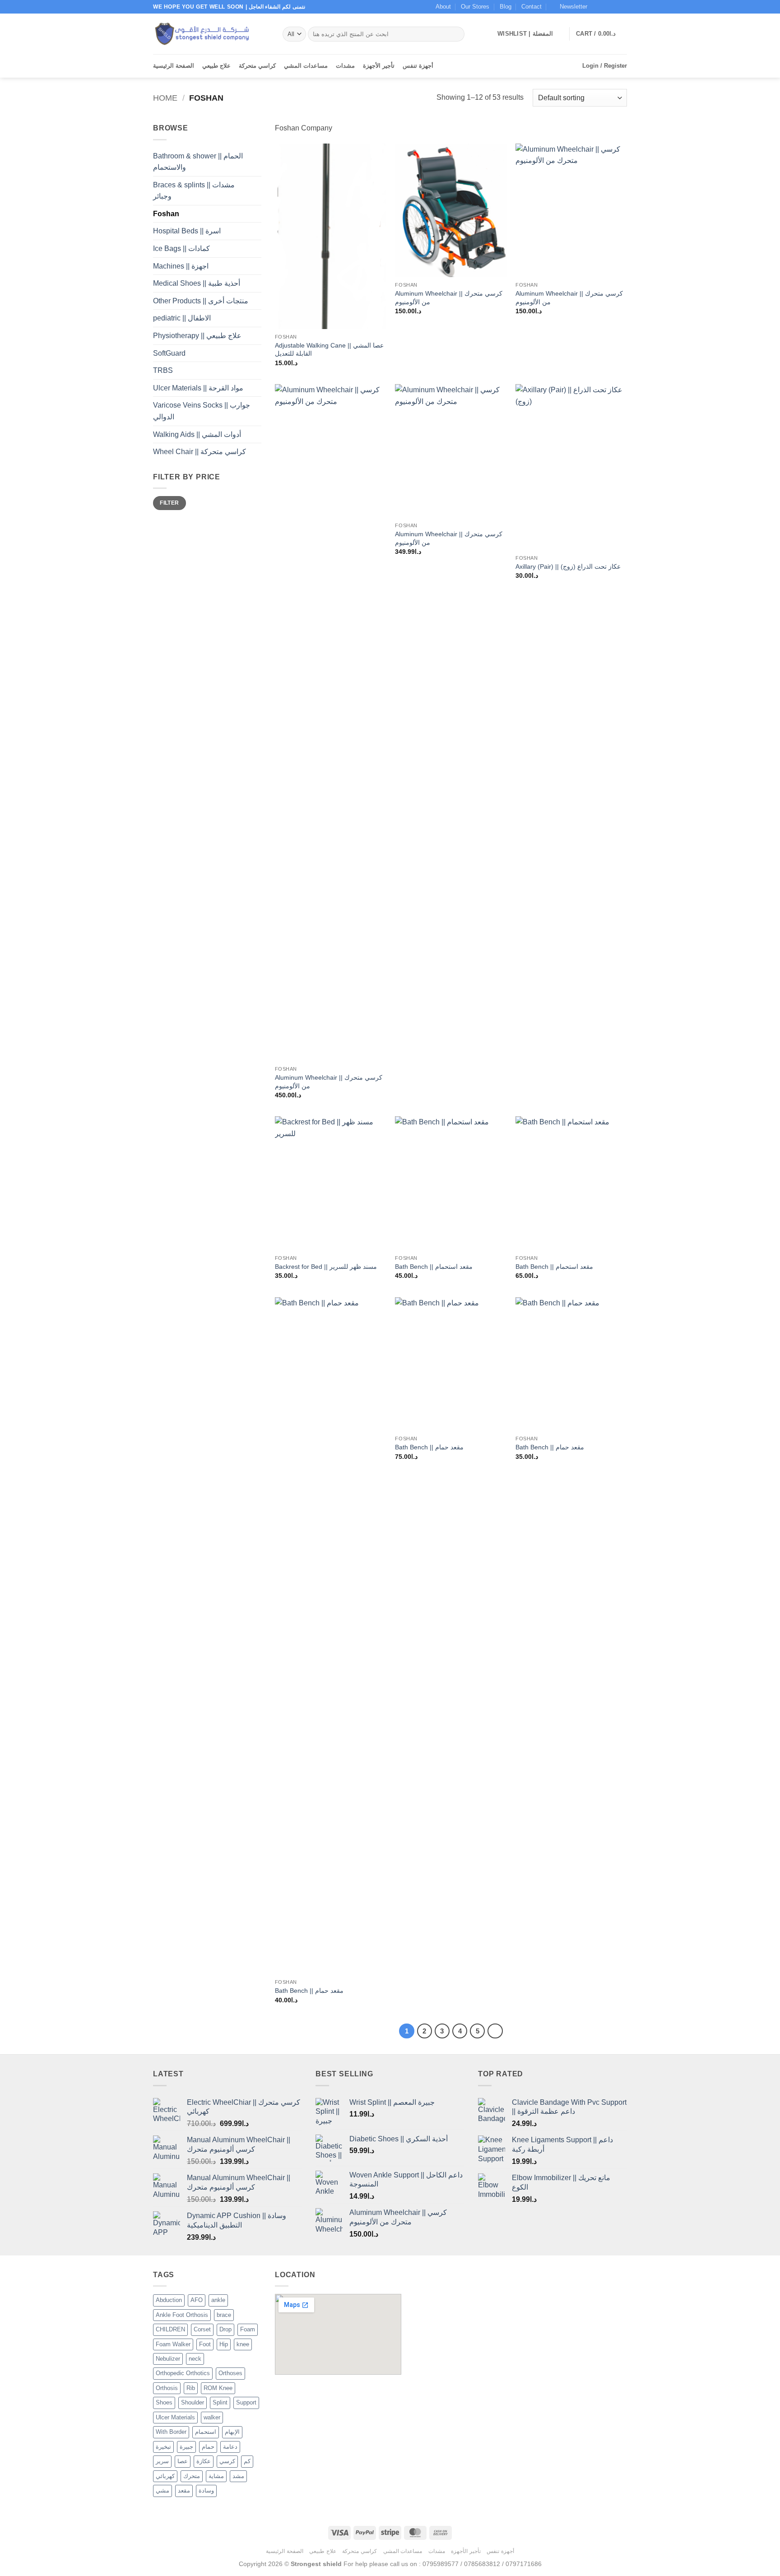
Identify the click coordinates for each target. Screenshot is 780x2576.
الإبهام (232, 2432)
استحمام (206, 2432)
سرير (162, 2461)
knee (243, 2344)
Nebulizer (168, 2359)
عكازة (204, 2461)
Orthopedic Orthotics (183, 2373)
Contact (532, 7)
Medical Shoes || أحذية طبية (197, 283)
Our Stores (475, 7)
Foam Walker (173, 2344)
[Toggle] (256, 190)
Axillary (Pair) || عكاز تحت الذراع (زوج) (568, 566)
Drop (225, 2329)
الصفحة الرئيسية (174, 66)
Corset (202, 2329)
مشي (162, 2490)
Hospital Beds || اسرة (187, 231)
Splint (220, 2402)
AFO (197, 2300)
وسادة (206, 2490)
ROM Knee (218, 2388)
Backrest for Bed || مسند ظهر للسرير (326, 1267)
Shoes (164, 2402)
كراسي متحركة (257, 66)
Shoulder (193, 2402)
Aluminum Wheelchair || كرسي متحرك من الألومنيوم (449, 298)
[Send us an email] (622, 7)
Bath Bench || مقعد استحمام (434, 1267)
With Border (171, 2432)
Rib (191, 2388)
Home (165, 98)
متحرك (192, 2476)
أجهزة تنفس (418, 66)
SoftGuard (169, 353)
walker (212, 2417)
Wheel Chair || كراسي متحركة (200, 452)
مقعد (184, 2490)
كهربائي (165, 2476)
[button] (569, 7)
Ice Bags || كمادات (181, 248)
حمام (208, 2447)
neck (195, 2359)
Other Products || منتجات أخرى (201, 301)
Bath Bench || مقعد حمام (309, 1991)
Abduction (169, 2300)
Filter (169, 503)
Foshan (166, 214)
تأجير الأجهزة (379, 66)
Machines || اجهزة (181, 266)
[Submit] (456, 34)
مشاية (216, 2476)
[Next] (495, 2031)
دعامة (230, 2447)
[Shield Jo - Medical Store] (211, 34)
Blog (506, 7)
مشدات (345, 66)
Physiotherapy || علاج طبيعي (197, 336)
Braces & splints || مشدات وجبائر (194, 191)
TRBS (163, 370)
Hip (224, 2344)
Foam (248, 2329)
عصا (183, 2461)
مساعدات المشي (306, 66)
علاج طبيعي (216, 66)
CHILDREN (170, 2329)
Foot (205, 2344)
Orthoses (230, 2373)
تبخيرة (163, 2447)
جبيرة (186, 2447)
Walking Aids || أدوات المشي (197, 434)
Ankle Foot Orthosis (182, 2315)
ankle (218, 2300)
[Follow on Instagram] (605, 7)
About (443, 7)
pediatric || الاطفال (182, 318)
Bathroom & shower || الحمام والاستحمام (198, 162)
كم (247, 2461)
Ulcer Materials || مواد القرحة (198, 388)
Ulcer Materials (175, 2417)
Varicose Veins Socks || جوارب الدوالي (202, 411)
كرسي (227, 2461)
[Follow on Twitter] (614, 7)
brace (224, 2315)
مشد (238, 2476)
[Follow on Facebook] (597, 7)
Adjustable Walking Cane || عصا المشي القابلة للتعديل (329, 350)
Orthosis (167, 2388)
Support (246, 2402)
